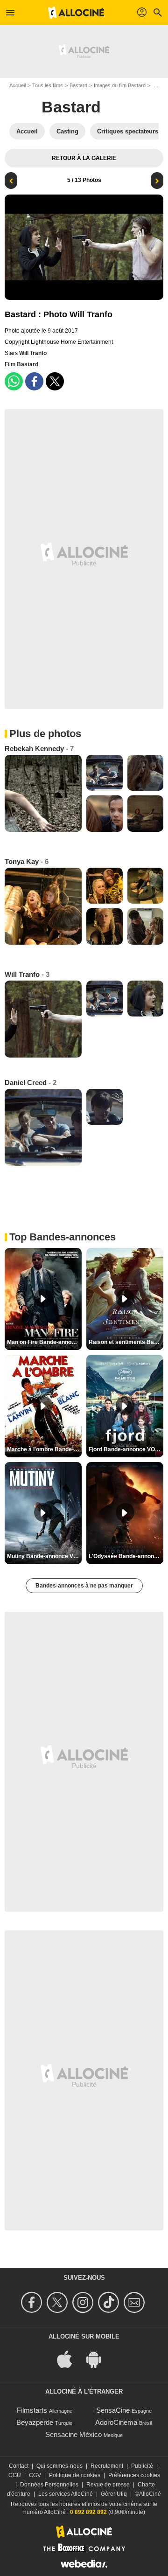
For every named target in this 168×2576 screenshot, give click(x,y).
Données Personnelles (49, 2485)
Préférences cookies (134, 2475)
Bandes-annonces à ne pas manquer (84, 1586)
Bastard (78, 85)
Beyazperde (35, 2422)
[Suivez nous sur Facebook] (33, 2302)
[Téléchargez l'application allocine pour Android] (98, 2358)
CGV (35, 2475)
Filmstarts (32, 2410)
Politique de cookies (75, 2475)
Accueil (17, 85)
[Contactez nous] (136, 2302)
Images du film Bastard (120, 85)
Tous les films (48, 85)
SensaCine (113, 2410)
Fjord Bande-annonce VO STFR (126, 1449)
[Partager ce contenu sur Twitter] (55, 381)
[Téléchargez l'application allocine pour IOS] (70, 2358)
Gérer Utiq (114, 2494)
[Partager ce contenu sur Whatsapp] (14, 381)
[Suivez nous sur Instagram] (84, 2302)
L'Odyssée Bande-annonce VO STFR (126, 1556)
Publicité (142, 2466)
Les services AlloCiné (66, 2494)
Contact (19, 2466)
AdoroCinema (116, 2422)
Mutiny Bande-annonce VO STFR (44, 1556)
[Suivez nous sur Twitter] (59, 2302)
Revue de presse (108, 2485)
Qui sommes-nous (59, 2466)
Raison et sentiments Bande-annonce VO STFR (126, 1342)
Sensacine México (73, 2434)
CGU (15, 2475)
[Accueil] (76, 13)
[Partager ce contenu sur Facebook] (34, 381)
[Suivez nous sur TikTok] (110, 2302)
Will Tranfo (33, 353)
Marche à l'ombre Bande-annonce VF (44, 1449)
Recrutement (107, 2466)
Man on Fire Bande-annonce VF (44, 1342)
